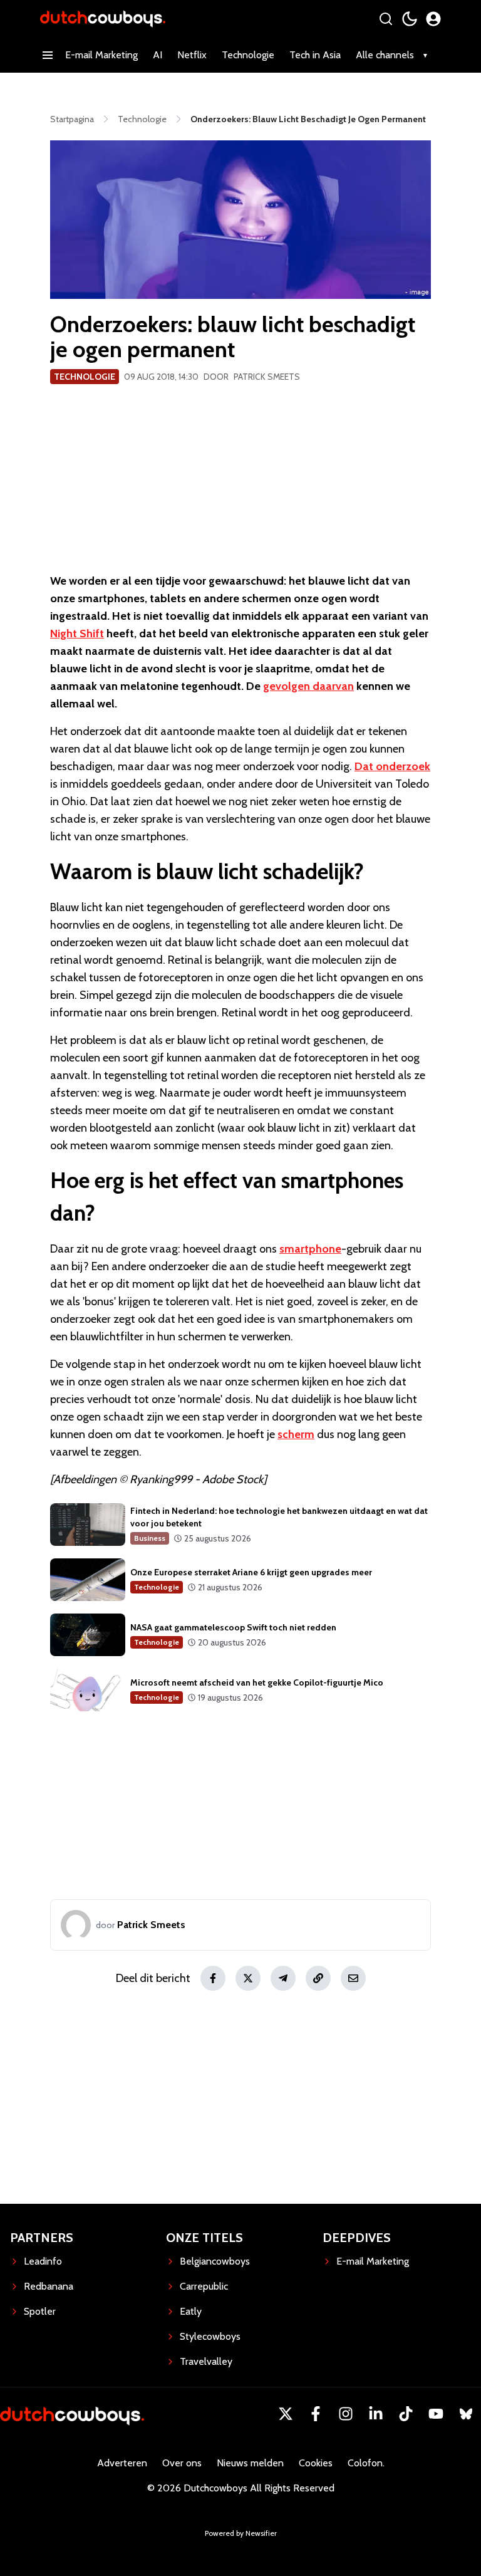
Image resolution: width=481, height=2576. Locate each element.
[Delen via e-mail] (353, 1978)
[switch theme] (410, 19)
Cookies (316, 2463)
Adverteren (122, 2463)
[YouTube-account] (436, 2414)
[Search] (386, 19)
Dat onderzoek (392, 766)
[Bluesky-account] (466, 2414)
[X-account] (286, 2414)
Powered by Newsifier (241, 2533)
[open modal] (433, 19)
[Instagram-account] (346, 2414)
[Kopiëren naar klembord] (318, 1978)
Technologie (248, 55)
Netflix (192, 55)
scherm (296, 1434)
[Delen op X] (248, 1978)
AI (158, 55)
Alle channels (385, 55)
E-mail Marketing (101, 55)
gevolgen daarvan (308, 686)
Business (150, 1538)
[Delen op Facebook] (213, 1978)
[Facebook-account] (316, 2414)
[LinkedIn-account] (376, 2414)
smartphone (310, 1249)
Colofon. (366, 2463)
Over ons (182, 2463)
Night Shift (77, 634)
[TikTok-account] (406, 2414)
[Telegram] (283, 1978)
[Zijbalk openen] (48, 55)
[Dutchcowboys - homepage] (103, 18)
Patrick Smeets (267, 377)
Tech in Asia (315, 55)
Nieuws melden (250, 2463)
